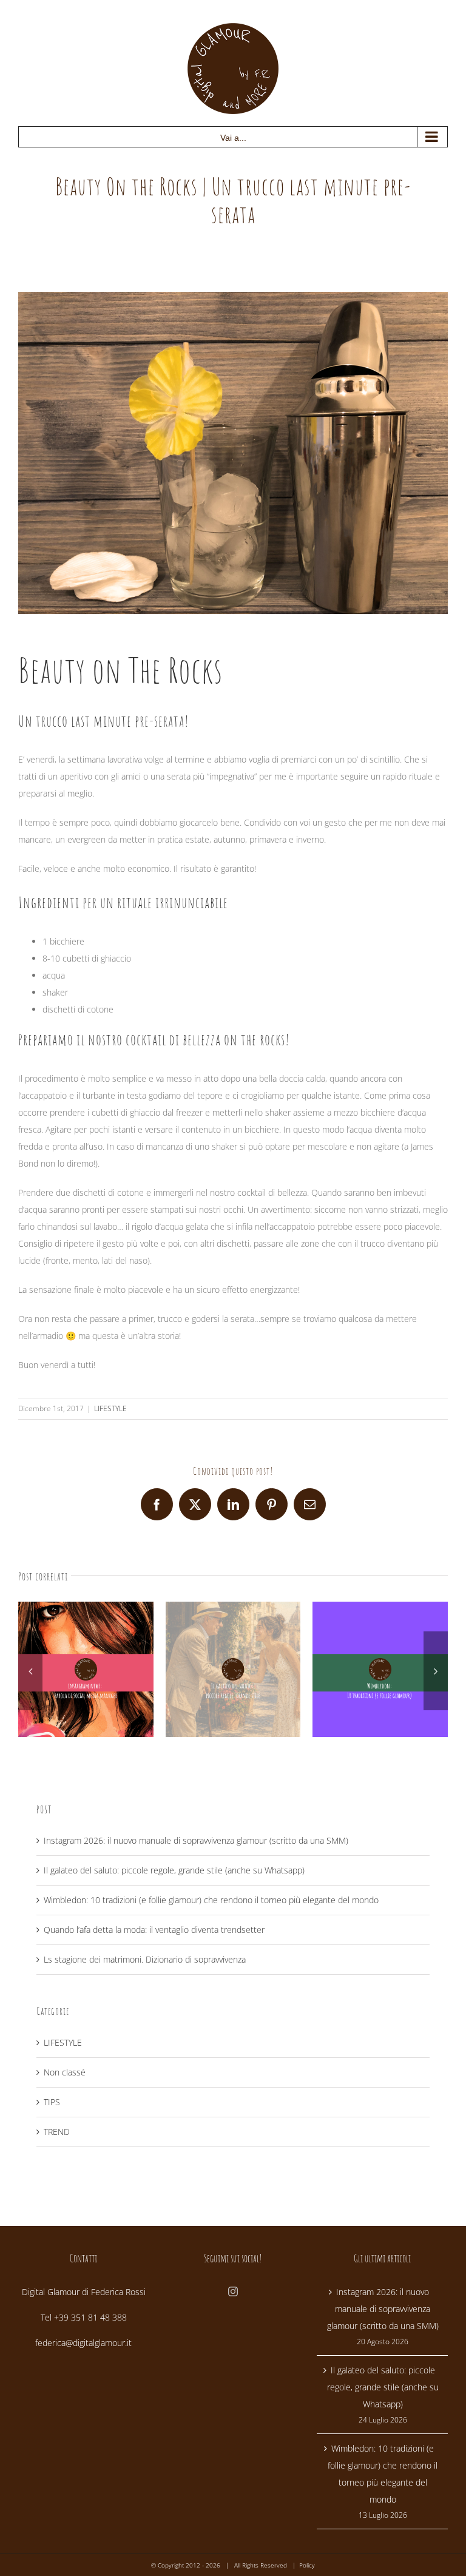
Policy (307, 2565)
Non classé (65, 2072)
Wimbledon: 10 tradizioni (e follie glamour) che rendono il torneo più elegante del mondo (211, 1900)
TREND (57, 2132)
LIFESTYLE (110, 1408)
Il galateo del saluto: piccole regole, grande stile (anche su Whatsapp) (174, 1870)
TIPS (52, 2102)
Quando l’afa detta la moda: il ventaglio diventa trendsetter (154, 1930)
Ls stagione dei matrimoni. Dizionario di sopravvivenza (145, 1959)
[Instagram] (233, 2291)
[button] (30, 1671)
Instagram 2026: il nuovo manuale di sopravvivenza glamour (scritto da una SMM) (196, 1840)
